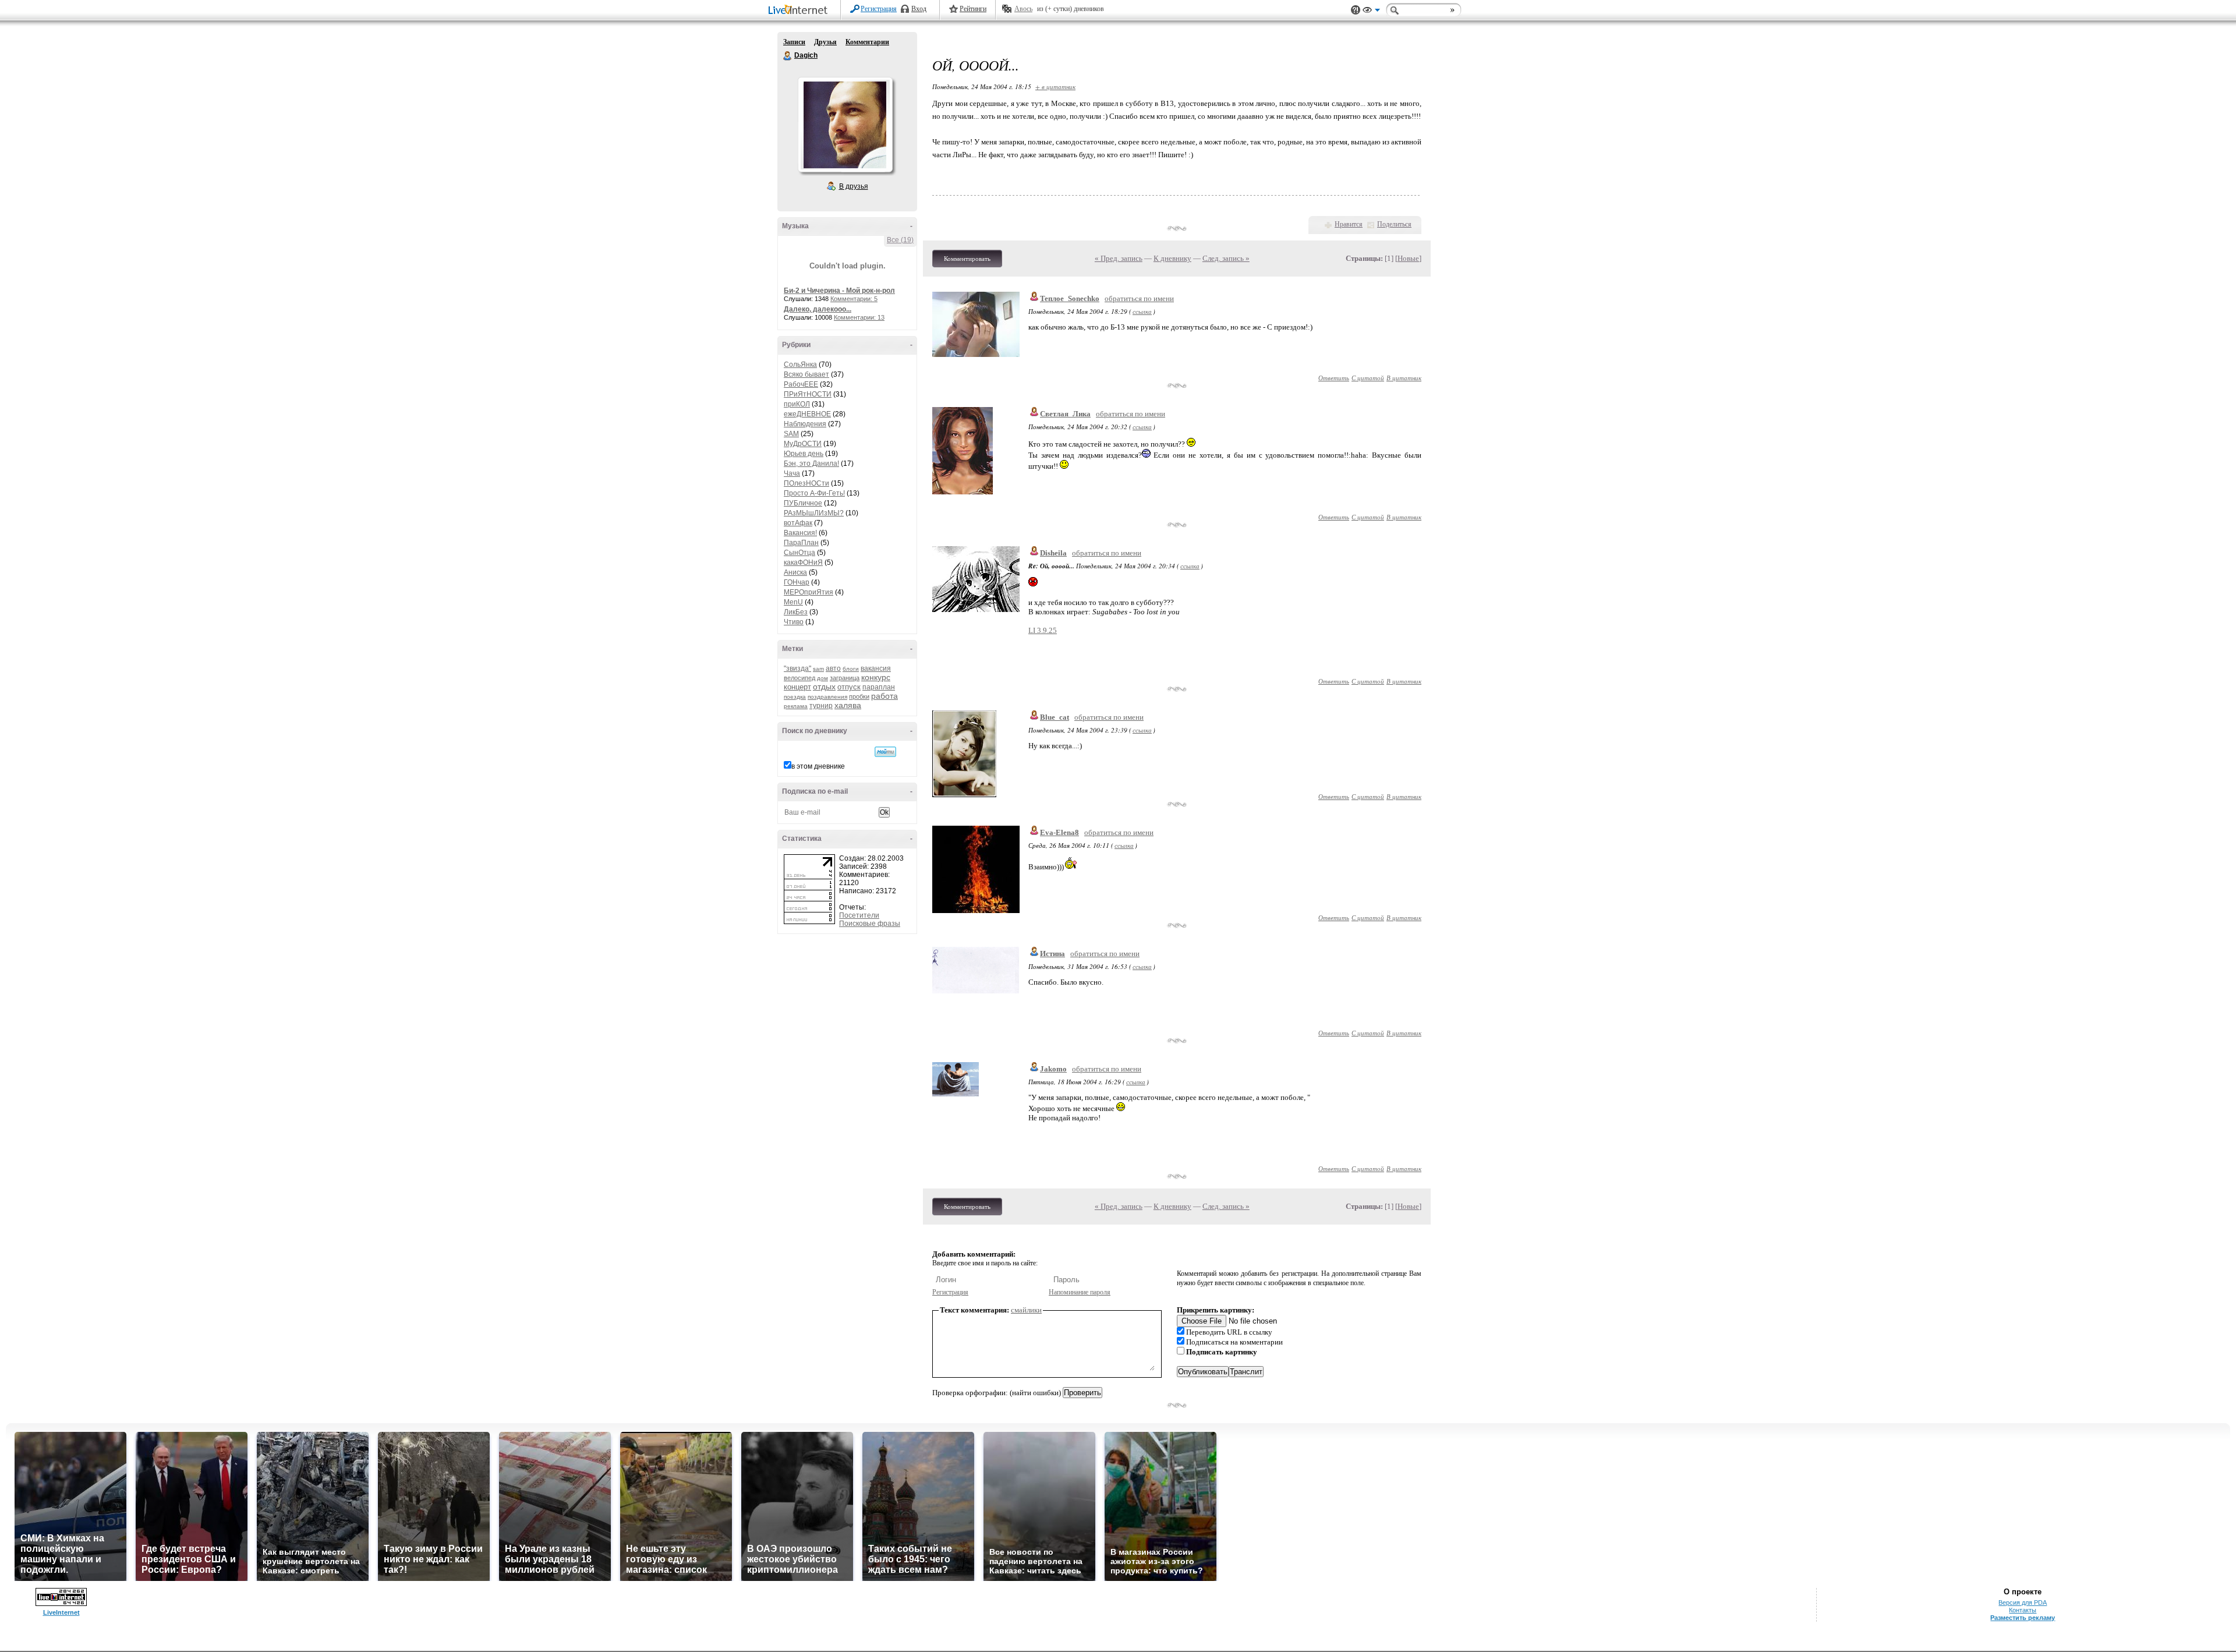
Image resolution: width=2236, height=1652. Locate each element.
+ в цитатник (1055, 86)
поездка (795, 697)
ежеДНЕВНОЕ (807, 414)
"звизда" (797, 668)
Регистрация (879, 9)
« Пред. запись (1119, 258)
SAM (791, 434)
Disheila (1053, 553)
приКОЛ (797, 404)
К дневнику (1172, 258)
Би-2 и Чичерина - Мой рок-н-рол (839, 291)
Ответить (1334, 378)
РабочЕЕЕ (801, 384)
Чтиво (794, 622)
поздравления (827, 697)
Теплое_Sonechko (1070, 298)
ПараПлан (801, 543)
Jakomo (1053, 1069)
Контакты (2023, 1610)
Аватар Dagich (845, 125)
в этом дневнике (818, 766)
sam (818, 669)
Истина (1052, 954)
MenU (793, 602)
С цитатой (1368, 378)
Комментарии (867, 42)
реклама (796, 706)
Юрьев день (804, 454)
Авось (1023, 9)
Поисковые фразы (870, 924)
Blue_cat (1055, 717)
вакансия (876, 668)
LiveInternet (800, 11)
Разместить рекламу (2023, 1618)
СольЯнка (800, 365)
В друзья (854, 186)
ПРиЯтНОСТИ (808, 394)
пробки (859, 696)
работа (885, 696)
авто (833, 668)
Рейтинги (973, 9)
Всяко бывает (806, 374)
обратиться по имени (1139, 298)
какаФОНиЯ (803, 563)
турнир (821, 706)
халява (848, 705)
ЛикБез (796, 612)
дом (822, 678)
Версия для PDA (2023, 1603)
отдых (824, 687)
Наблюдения (805, 424)
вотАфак (798, 523)
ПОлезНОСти (806, 483)
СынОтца (799, 553)
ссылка (1142, 311)
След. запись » (1226, 258)
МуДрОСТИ (803, 444)
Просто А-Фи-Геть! (814, 493)
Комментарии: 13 (859, 317)
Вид (1371, 12)
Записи (794, 42)
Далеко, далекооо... (818, 309)
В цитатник (1404, 378)
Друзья (825, 42)
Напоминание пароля (1080, 1292)
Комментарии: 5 (854, 299)
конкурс (876, 677)
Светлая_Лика (1065, 414)
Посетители (859, 915)
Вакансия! (800, 533)
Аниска (795, 572)
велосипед (799, 678)
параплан (879, 687)
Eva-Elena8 (1059, 832)
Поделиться (1394, 224)
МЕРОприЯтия (809, 592)
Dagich (788, 56)
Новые (1408, 258)
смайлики (1026, 1310)
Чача (792, 473)
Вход (919, 9)
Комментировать (967, 259)
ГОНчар (797, 582)
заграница (845, 678)
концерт (797, 687)
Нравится (1349, 224)
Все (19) (900, 240)
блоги (851, 669)
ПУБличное (803, 503)
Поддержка (1356, 10)
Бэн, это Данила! (811, 464)
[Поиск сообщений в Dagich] (885, 752)
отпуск (849, 687)
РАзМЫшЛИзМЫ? (814, 513)
